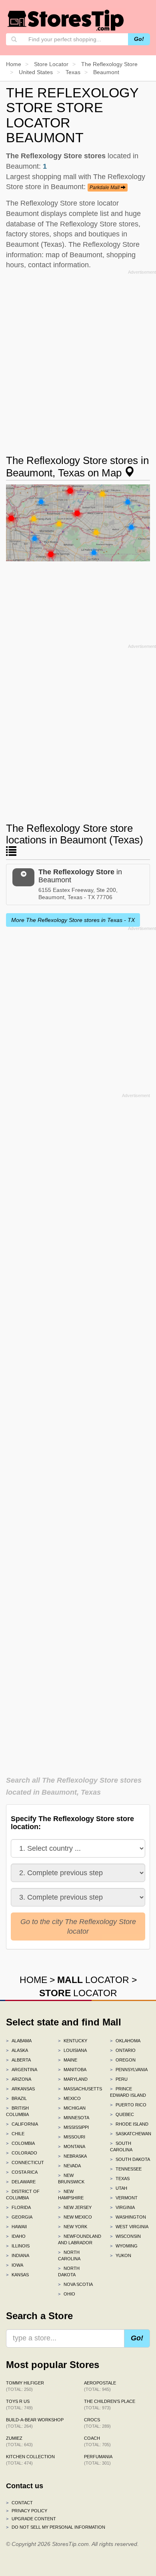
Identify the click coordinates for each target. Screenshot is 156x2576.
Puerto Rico (128, 2105)
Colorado (22, 2153)
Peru (119, 2079)
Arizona (19, 2079)
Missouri (72, 2137)
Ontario (123, 2050)
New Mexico (75, 2217)
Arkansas (20, 2089)
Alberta (18, 2060)
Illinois (18, 2246)
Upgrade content (31, 2519)
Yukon (121, 2255)
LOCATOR (93, 1980)
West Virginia (129, 2227)
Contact (19, 2503)
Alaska (17, 2050)
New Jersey (75, 2207)
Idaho (16, 2236)
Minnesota (74, 2118)
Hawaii (16, 2227)
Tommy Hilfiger (25, 2386)
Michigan (72, 2108)
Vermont (124, 2198)
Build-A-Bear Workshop (35, 2423)
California (22, 2124)
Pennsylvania (129, 2070)
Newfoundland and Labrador (78, 2239)
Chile (15, 2134)
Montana (72, 2146)
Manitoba (72, 2070)
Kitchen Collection (30, 2460)
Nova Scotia (75, 2284)
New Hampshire (71, 2195)
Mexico (69, 2098)
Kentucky (73, 2041)
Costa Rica (22, 2172)
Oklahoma (125, 2041)
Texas (120, 2179)
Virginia (122, 2207)
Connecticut (25, 2162)
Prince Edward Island (128, 2092)
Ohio (67, 2294)
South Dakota (130, 2159)
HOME (33, 1980)
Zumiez (19, 2441)
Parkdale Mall (105, 188)
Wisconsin (125, 2236)
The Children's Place (110, 2405)
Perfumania (98, 2460)
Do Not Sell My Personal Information (56, 2527)
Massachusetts (78, 2089)
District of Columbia (23, 2195)
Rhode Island (129, 2124)
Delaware (21, 2182)
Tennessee (126, 2169)
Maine (68, 2060)
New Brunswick (71, 2179)
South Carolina (121, 2146)
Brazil (16, 2098)
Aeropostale (100, 2386)
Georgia (19, 2217)
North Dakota (69, 2271)
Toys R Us (19, 2405)
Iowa (15, 2265)
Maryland (73, 2079)
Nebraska (72, 2156)
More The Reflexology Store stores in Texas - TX (73, 920)
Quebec (122, 2114)
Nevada (69, 2166)
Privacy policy (27, 2511)
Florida (18, 2207)
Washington (128, 2217)
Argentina (22, 2070)
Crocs (97, 2423)
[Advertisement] (78, 355)
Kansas (17, 2275)
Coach (97, 2441)
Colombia (20, 2143)
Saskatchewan (130, 2134)
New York (73, 2227)
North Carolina (69, 2255)
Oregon (123, 2060)
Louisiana (72, 2050)
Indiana (18, 2255)
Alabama (19, 2041)
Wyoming (124, 2246)
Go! (139, 39)
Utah (119, 2188)
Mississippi (73, 2127)
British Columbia (17, 2111)
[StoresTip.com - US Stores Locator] (66, 20)
